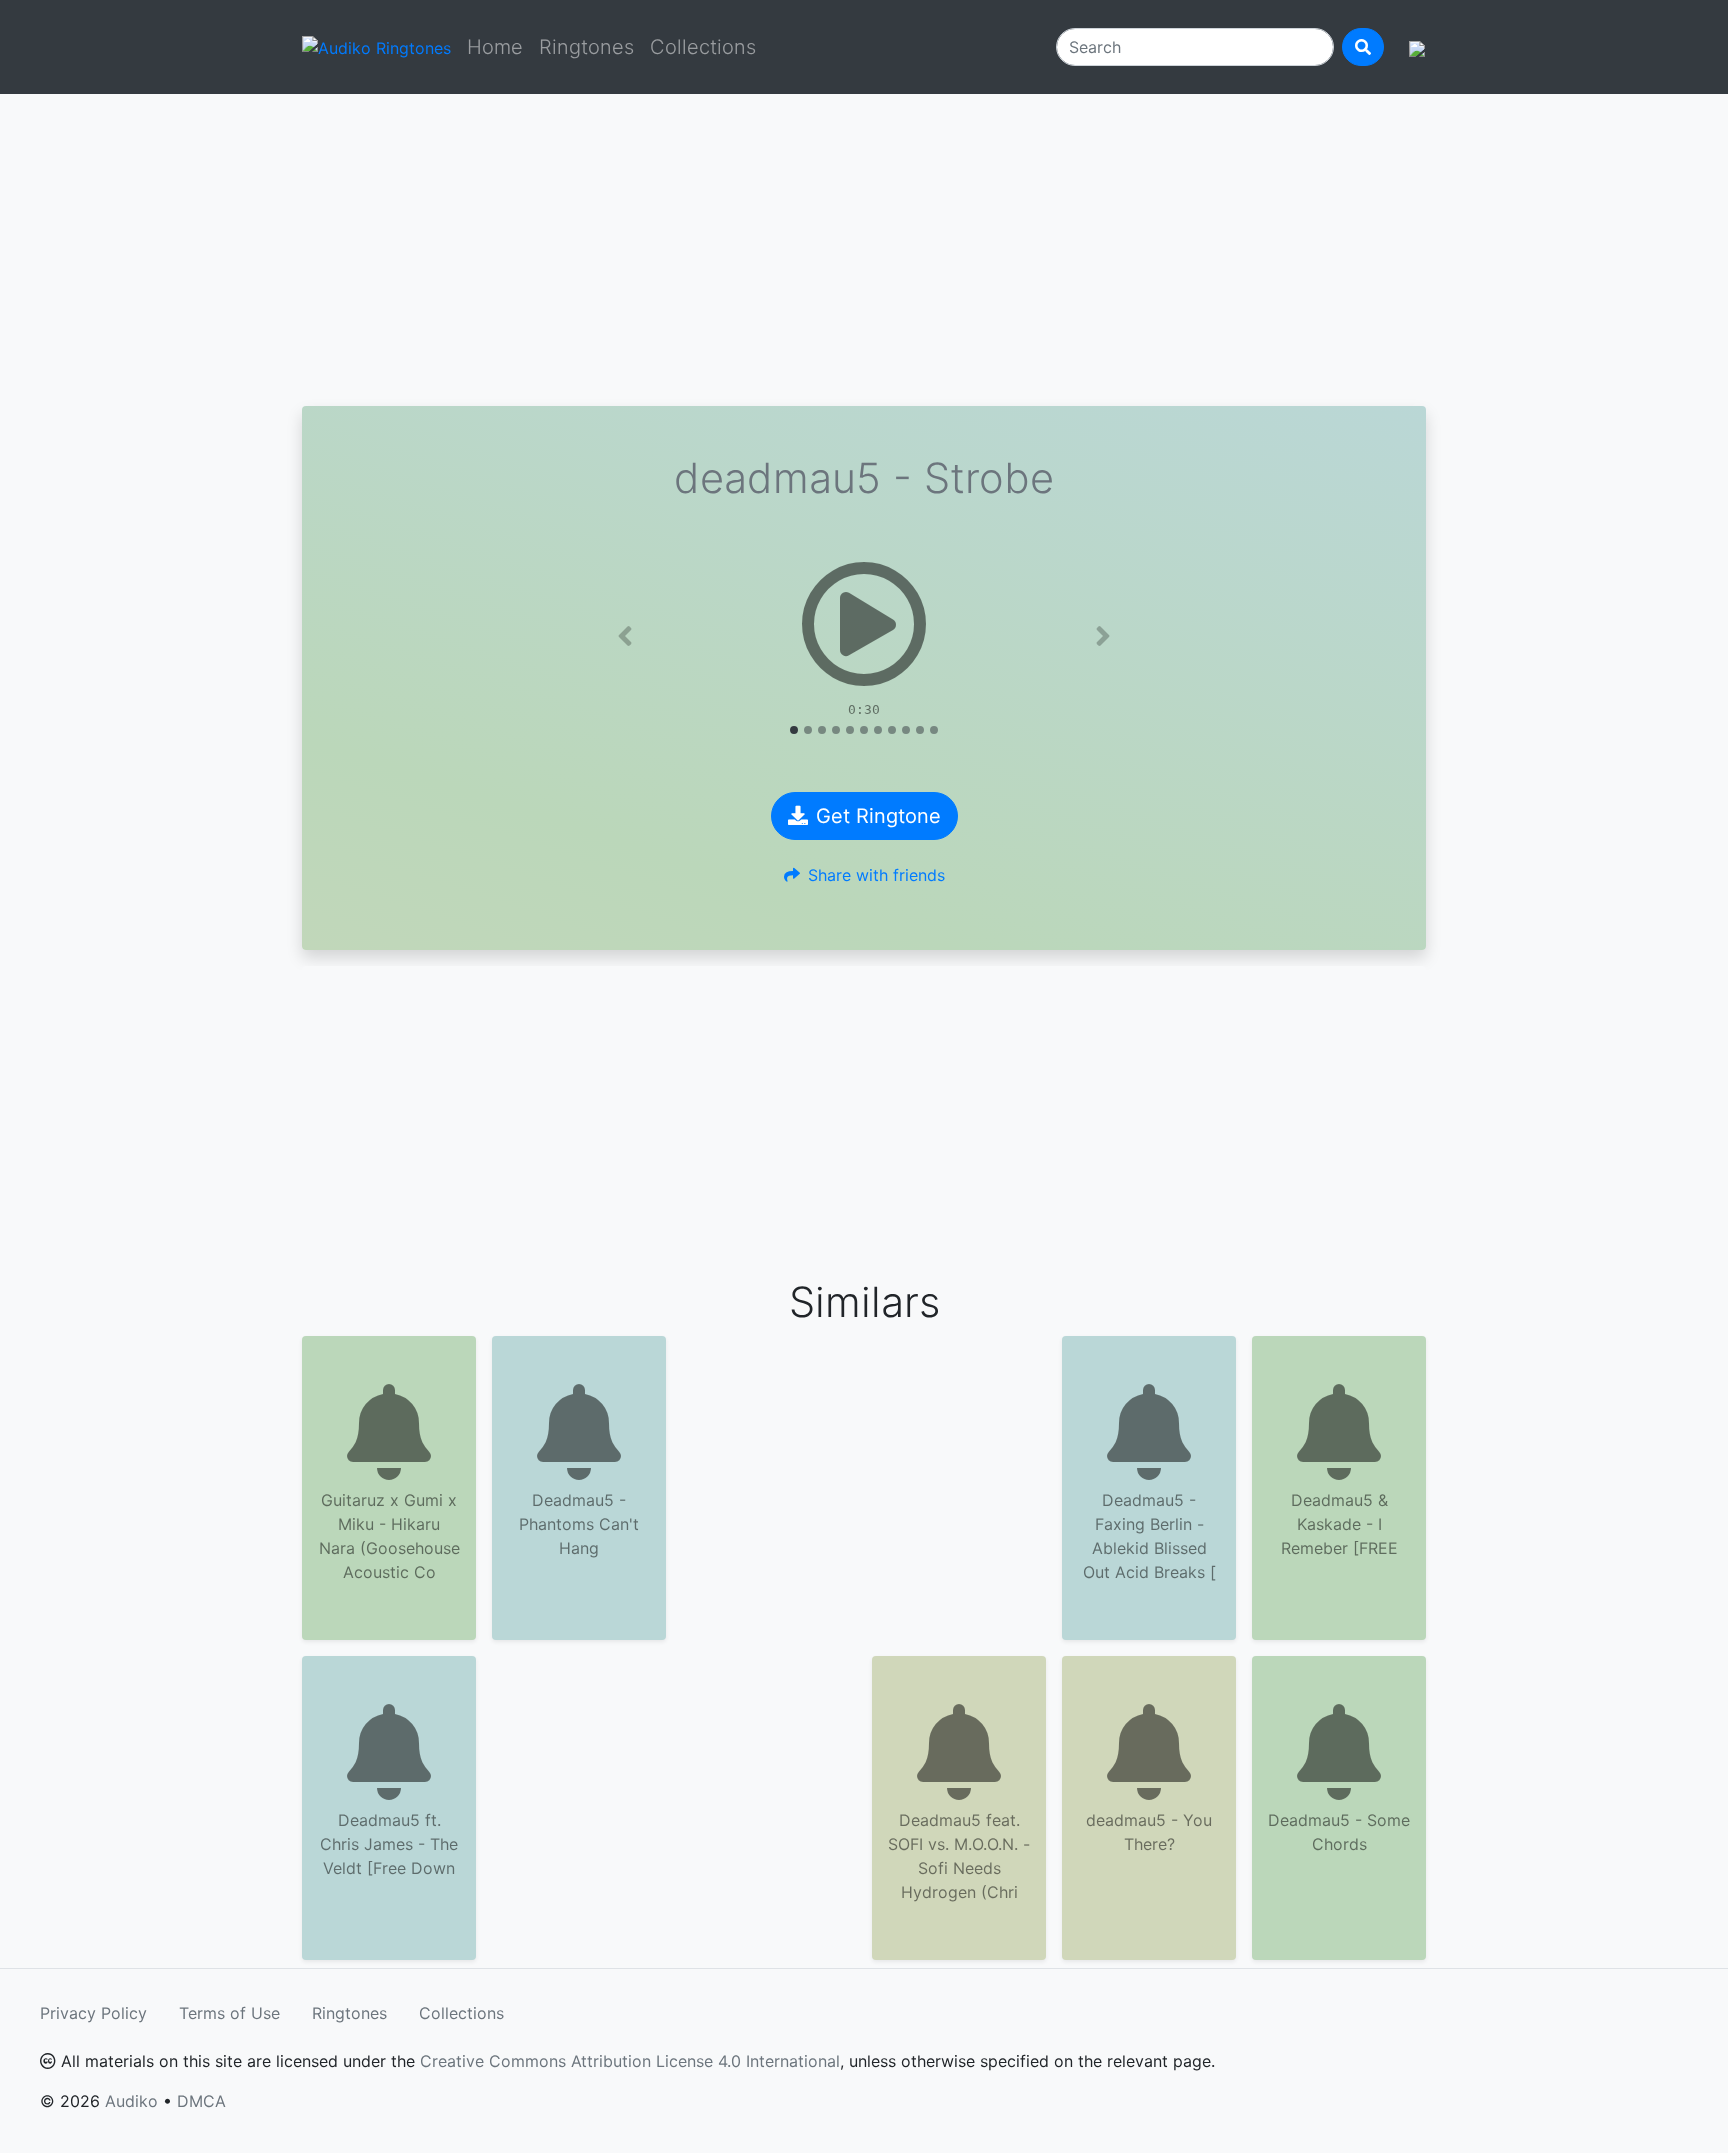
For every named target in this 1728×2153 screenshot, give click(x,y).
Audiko (131, 2101)
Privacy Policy (93, 2013)
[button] (625, 636)
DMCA (201, 2101)
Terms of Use (229, 2013)
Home (495, 47)
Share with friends (876, 875)
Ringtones (586, 47)
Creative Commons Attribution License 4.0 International (630, 2061)
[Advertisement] (864, 250)
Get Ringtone (878, 816)
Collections (703, 47)
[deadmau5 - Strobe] (864, 624)
